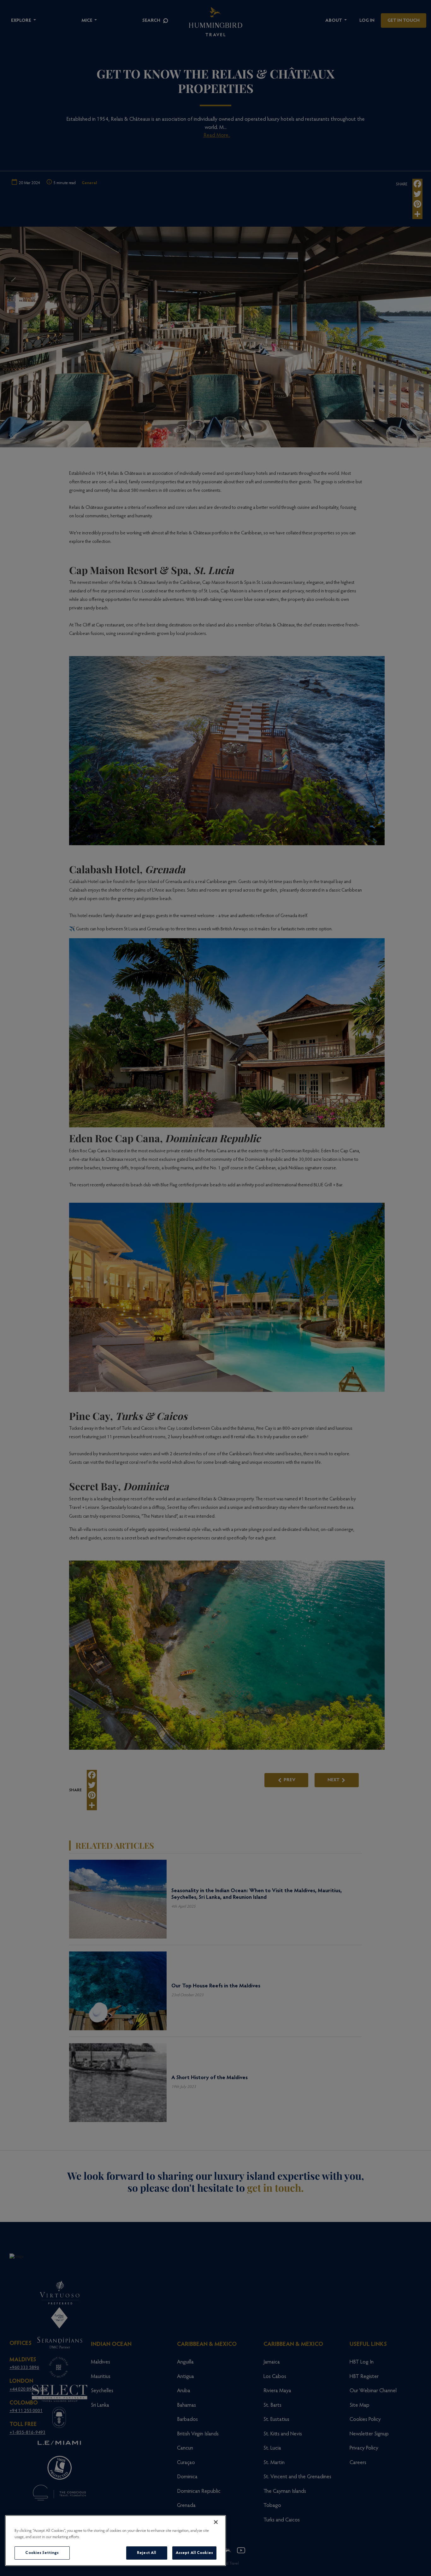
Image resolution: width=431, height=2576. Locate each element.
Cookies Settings (42, 2553)
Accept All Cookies (194, 2553)
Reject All (147, 2553)
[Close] (216, 2522)
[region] (115, 2541)
